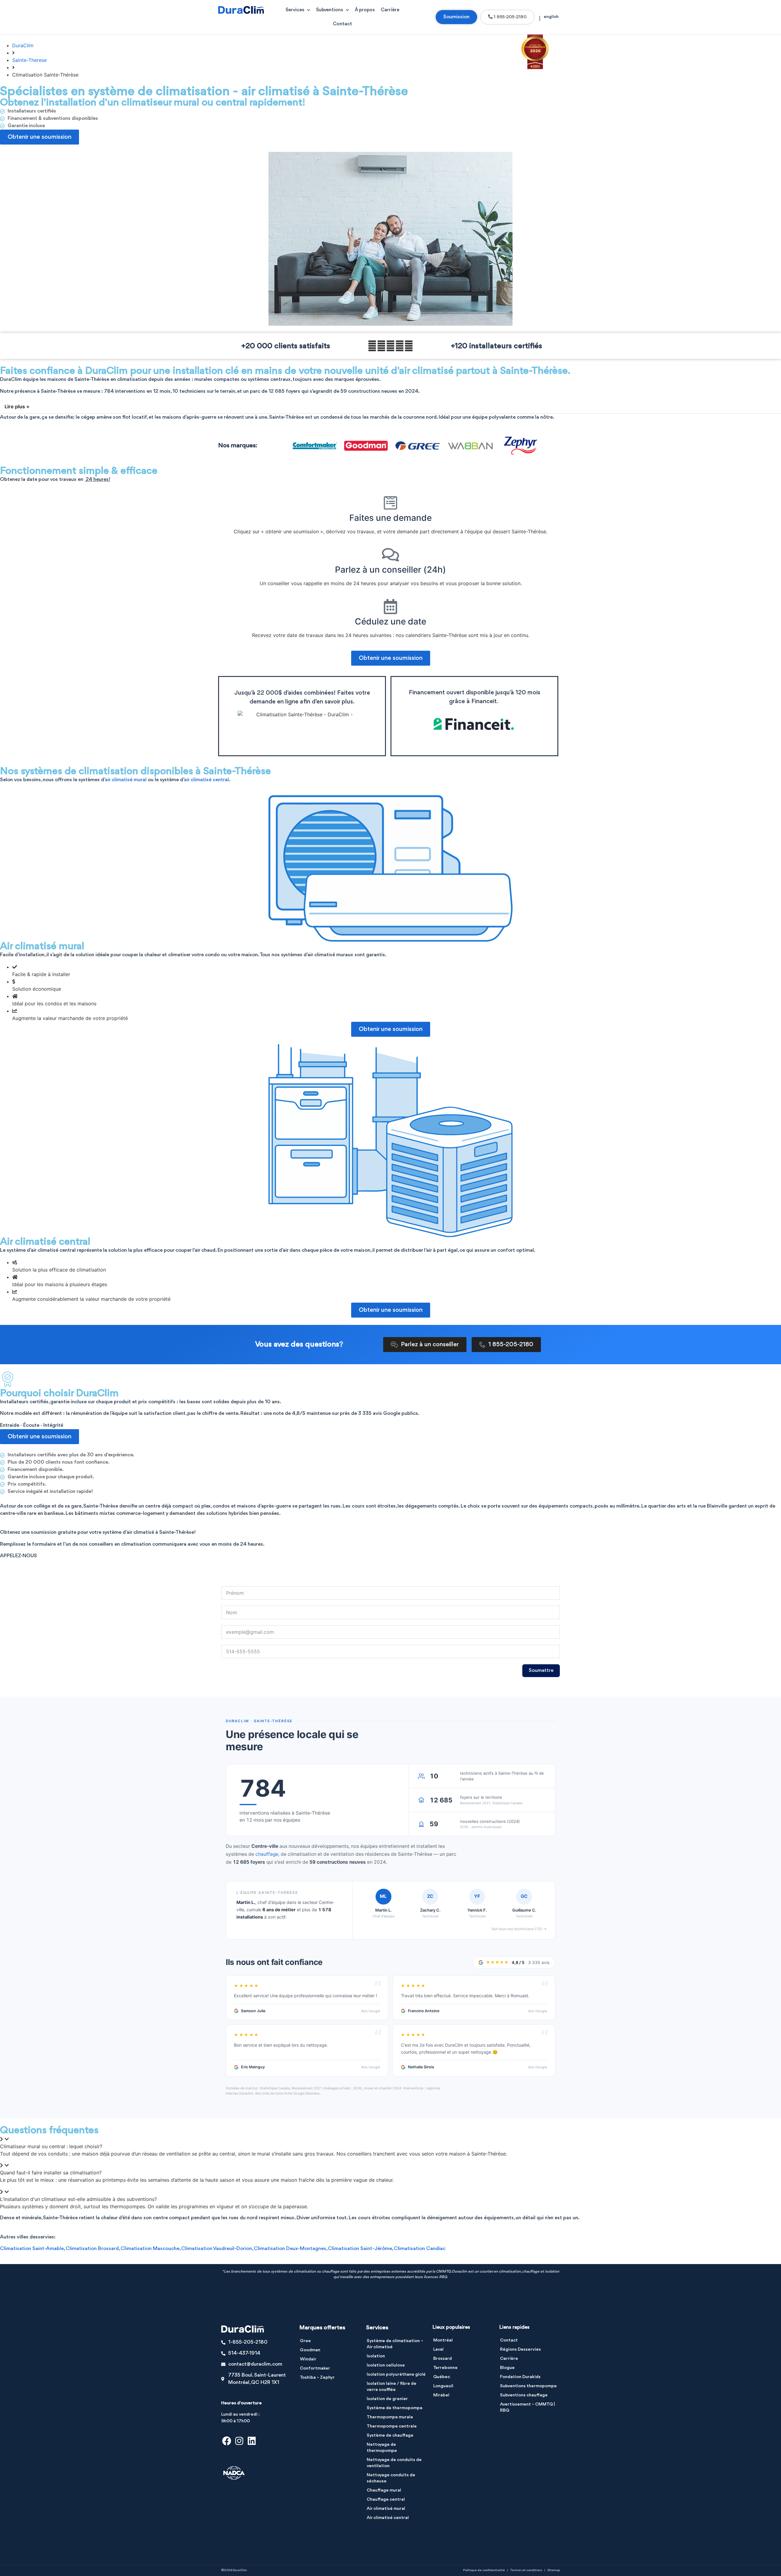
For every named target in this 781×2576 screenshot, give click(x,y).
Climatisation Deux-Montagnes (290, 2249)
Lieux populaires (451, 2327)
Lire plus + (17, 406)
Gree (305, 2341)
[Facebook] (227, 2441)
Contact (342, 24)
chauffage (267, 1854)
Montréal (443, 2340)
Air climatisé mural (386, 2509)
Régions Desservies (520, 2350)
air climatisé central (206, 780)
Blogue (507, 2368)
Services (295, 10)
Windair (308, 2359)
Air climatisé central (388, 2518)
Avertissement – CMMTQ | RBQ (527, 2408)
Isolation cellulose (386, 2365)
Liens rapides (515, 2327)
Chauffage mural (384, 2490)
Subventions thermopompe (528, 2386)
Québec (442, 2377)
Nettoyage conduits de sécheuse (391, 2478)
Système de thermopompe (395, 2408)
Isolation (376, 2356)
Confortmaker (315, 2368)
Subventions (329, 10)
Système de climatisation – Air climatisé (395, 2344)
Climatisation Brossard (92, 2249)
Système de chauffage (390, 2436)
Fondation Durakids (520, 2377)
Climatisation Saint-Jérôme (360, 2249)
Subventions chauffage (524, 2395)
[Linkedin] (252, 2441)
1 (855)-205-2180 (21, 1564)
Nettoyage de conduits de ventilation (394, 2463)
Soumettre (541, 1671)
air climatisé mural (126, 780)
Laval (438, 2350)
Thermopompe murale (390, 2417)
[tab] (390, 2143)
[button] (390, 407)
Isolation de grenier (387, 2399)
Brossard (443, 2359)
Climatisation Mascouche (150, 2249)
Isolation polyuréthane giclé (396, 2375)
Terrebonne (445, 2368)
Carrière (390, 10)
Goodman (310, 2350)
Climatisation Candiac (420, 2249)
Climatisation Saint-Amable (32, 2249)
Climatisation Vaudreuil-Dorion (217, 2249)
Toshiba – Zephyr (317, 2378)
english (551, 17)
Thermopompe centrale (392, 2426)
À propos (365, 10)
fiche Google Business (302, 2093)
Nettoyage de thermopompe (382, 2448)
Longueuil (443, 2386)
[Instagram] (239, 2441)
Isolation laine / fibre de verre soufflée (392, 2387)
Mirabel (441, 2395)
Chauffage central (386, 2500)
